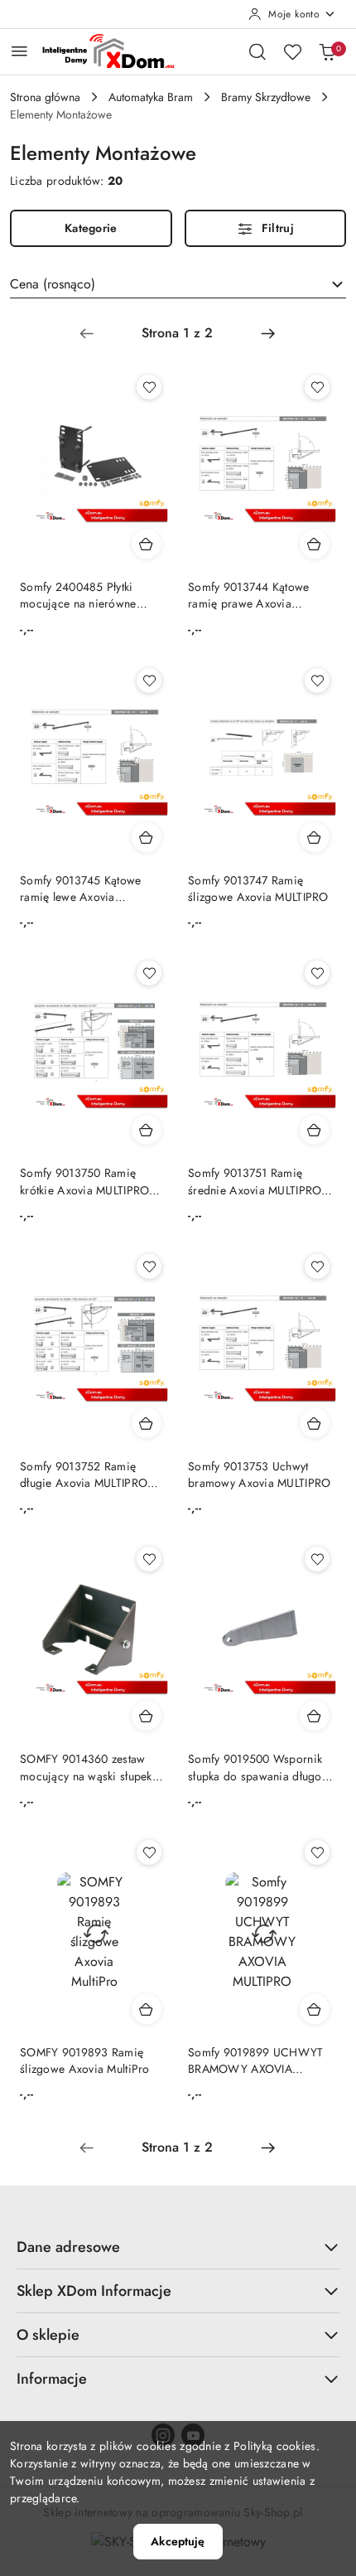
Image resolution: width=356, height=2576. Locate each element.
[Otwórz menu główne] (19, 51)
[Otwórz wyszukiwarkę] (257, 51)
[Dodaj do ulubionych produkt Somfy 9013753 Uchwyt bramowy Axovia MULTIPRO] (317, 1266)
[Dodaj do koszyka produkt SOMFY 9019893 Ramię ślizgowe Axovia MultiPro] (147, 2009)
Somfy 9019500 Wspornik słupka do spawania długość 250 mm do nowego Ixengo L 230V (260, 1767)
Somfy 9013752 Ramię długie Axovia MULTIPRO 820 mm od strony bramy (84, 1474)
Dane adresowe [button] (68, 2247)
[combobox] (178, 284)
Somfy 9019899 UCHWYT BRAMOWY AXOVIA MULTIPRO (256, 2060)
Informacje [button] (52, 2379)
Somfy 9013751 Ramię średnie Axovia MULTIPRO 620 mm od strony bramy (255, 1181)
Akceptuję (178, 2541)
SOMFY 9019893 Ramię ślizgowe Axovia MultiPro (85, 2060)
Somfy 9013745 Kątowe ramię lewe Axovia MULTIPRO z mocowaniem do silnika (87, 889)
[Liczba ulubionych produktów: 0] (292, 51)
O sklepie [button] (48, 2335)
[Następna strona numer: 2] (268, 333)
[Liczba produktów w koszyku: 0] (327, 51)
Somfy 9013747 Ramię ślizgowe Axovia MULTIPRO (258, 889)
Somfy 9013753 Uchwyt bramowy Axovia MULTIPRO (259, 1474)
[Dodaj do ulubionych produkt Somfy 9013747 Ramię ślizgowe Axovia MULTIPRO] (317, 680)
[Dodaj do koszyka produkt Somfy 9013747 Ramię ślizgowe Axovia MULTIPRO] (315, 837)
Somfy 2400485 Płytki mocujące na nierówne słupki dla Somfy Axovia (81, 595)
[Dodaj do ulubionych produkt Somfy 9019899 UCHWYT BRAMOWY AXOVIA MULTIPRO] (317, 1852)
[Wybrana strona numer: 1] (177, 333)
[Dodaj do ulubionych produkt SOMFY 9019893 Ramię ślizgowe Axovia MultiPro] (149, 1852)
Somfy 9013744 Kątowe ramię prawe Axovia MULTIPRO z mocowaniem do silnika (255, 595)
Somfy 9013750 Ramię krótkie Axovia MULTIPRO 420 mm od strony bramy (84, 1181)
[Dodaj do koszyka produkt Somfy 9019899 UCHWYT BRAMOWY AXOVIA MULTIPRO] (315, 2009)
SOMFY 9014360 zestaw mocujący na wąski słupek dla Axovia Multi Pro (86, 1767)
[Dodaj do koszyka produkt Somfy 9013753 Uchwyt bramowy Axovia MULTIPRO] (315, 1423)
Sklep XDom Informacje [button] (94, 2291)
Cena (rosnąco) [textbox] (53, 284)
